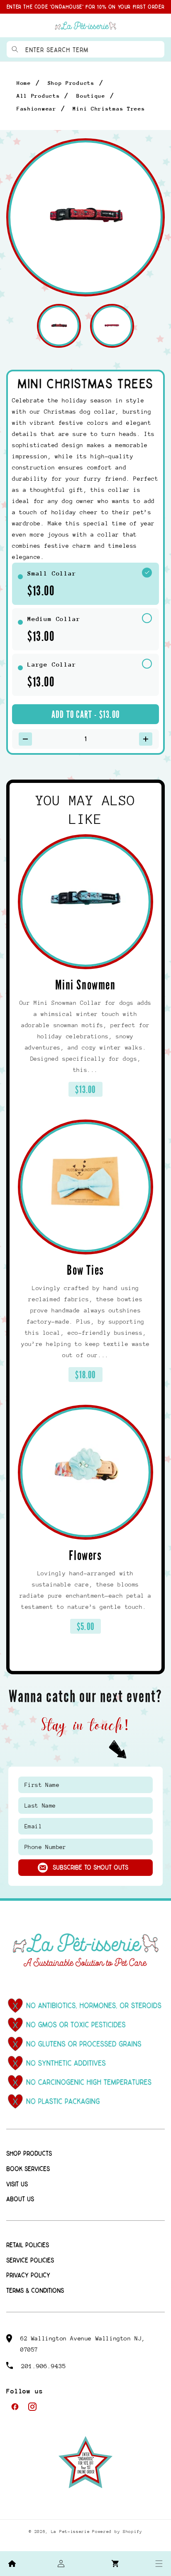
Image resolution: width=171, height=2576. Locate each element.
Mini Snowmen (85, 985)
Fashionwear (37, 109)
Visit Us (17, 2185)
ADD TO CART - (85, 715)
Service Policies (30, 2261)
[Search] (15, 49)
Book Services (28, 2169)
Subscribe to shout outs (90, 1868)
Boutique (91, 96)
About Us (20, 2199)
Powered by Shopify (117, 2532)
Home (24, 83)
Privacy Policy (28, 2276)
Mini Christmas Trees (109, 109)
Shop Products (71, 83)
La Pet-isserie (71, 2532)
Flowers (85, 1556)
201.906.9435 (44, 2366)
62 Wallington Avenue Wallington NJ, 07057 (83, 2344)
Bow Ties (85, 1270)
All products (38, 96)
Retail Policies (28, 2245)
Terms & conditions (35, 2291)
